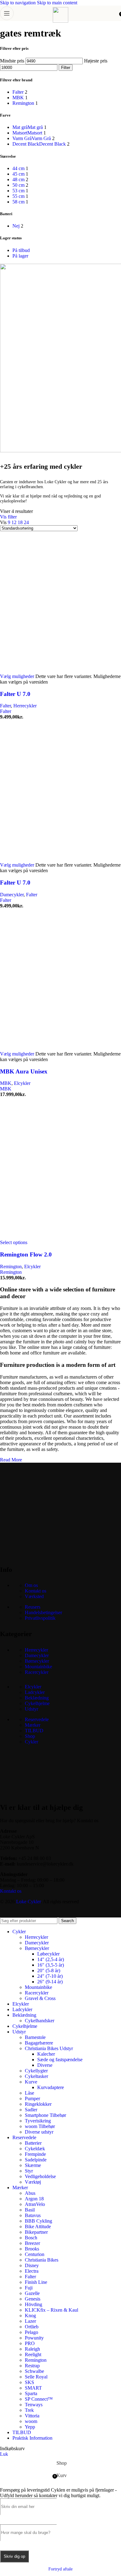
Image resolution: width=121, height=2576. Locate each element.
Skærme (33, 2165)
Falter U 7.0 (15, 694)
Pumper (32, 2098)
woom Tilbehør (40, 2126)
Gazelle (32, 2293)
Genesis (33, 2299)
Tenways (34, 2405)
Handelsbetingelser (43, 1612)
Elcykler (22, 1083)
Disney (32, 2265)
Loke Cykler (28, 1902)
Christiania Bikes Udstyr (49, 2048)
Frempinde (35, 2154)
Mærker (33, 1725)
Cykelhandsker (40, 2021)
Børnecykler (37, 1661)
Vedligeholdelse (40, 2176)
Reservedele (37, 1719)
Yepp (30, 2427)
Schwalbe (34, 2371)
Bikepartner (36, 2232)
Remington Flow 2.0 (26, 1254)
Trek (29, 2410)
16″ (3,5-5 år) (51, 1965)
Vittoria (32, 2416)
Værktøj (33, 2182)
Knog (30, 2316)
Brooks (32, 2249)
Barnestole (35, 2037)
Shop (30, 1736)
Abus (30, 2193)
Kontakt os (36, 1591)
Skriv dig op (14, 2556)
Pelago (31, 2332)
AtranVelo (35, 2204)
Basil (30, 2210)
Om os (31, 1585)
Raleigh (32, 2349)
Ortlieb (32, 2327)
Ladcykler (35, 1692)
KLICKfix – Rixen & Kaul (52, 2310)
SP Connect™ (39, 2399)
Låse (29, 2093)
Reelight (33, 2354)
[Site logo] (60, 21)
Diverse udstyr (39, 2132)
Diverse (45, 2065)
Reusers (33, 1607)
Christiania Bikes (42, 2260)
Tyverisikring (38, 2121)
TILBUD (34, 1731)
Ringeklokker (38, 2104)
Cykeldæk (35, 2149)
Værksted (34, 1596)
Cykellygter (36, 2071)
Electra (32, 2271)
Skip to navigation (18, 3)
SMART (33, 2388)
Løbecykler (48, 1954)
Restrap (32, 2366)
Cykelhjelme (37, 1703)
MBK (6, 1083)
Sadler (31, 2110)
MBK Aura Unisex (24, 1071)
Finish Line (36, 2282)
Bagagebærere (39, 2043)
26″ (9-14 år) (50, 1982)
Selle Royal (36, 2377)
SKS (29, 2382)
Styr (29, 2171)
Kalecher (46, 2054)
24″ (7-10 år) (50, 1976)
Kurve (31, 2082)
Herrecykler (25, 706)
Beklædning (37, 1698)
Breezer (32, 2243)
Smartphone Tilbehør (45, 2115)
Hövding (34, 2304)
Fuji (29, 2288)
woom (31, 2421)
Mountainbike (38, 1667)
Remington (11, 1267)
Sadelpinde (36, 2160)
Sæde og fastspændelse (60, 2060)
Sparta (31, 2393)
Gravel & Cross (40, 1998)
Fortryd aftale (60, 2569)
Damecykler (12, 895)
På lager (20, 256)
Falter (5, 706)
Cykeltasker (36, 2076)
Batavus (33, 2215)
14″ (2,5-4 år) (51, 1959)
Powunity (34, 2338)
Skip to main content (57, 3)
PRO (30, 2343)
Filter (66, 68)
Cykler (31, 1742)
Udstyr (31, 1709)
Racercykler (37, 1672)
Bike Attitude (38, 2226)
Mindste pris (12, 61)
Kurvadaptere (51, 2087)
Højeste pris (96, 61)
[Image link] (47, 1554)
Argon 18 (34, 2199)
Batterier (33, 2143)
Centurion (35, 2254)
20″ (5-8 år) (49, 1970)
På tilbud (21, 250)
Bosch (31, 2238)
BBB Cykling (38, 2221)
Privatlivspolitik (40, 1618)
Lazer (30, 2321)
